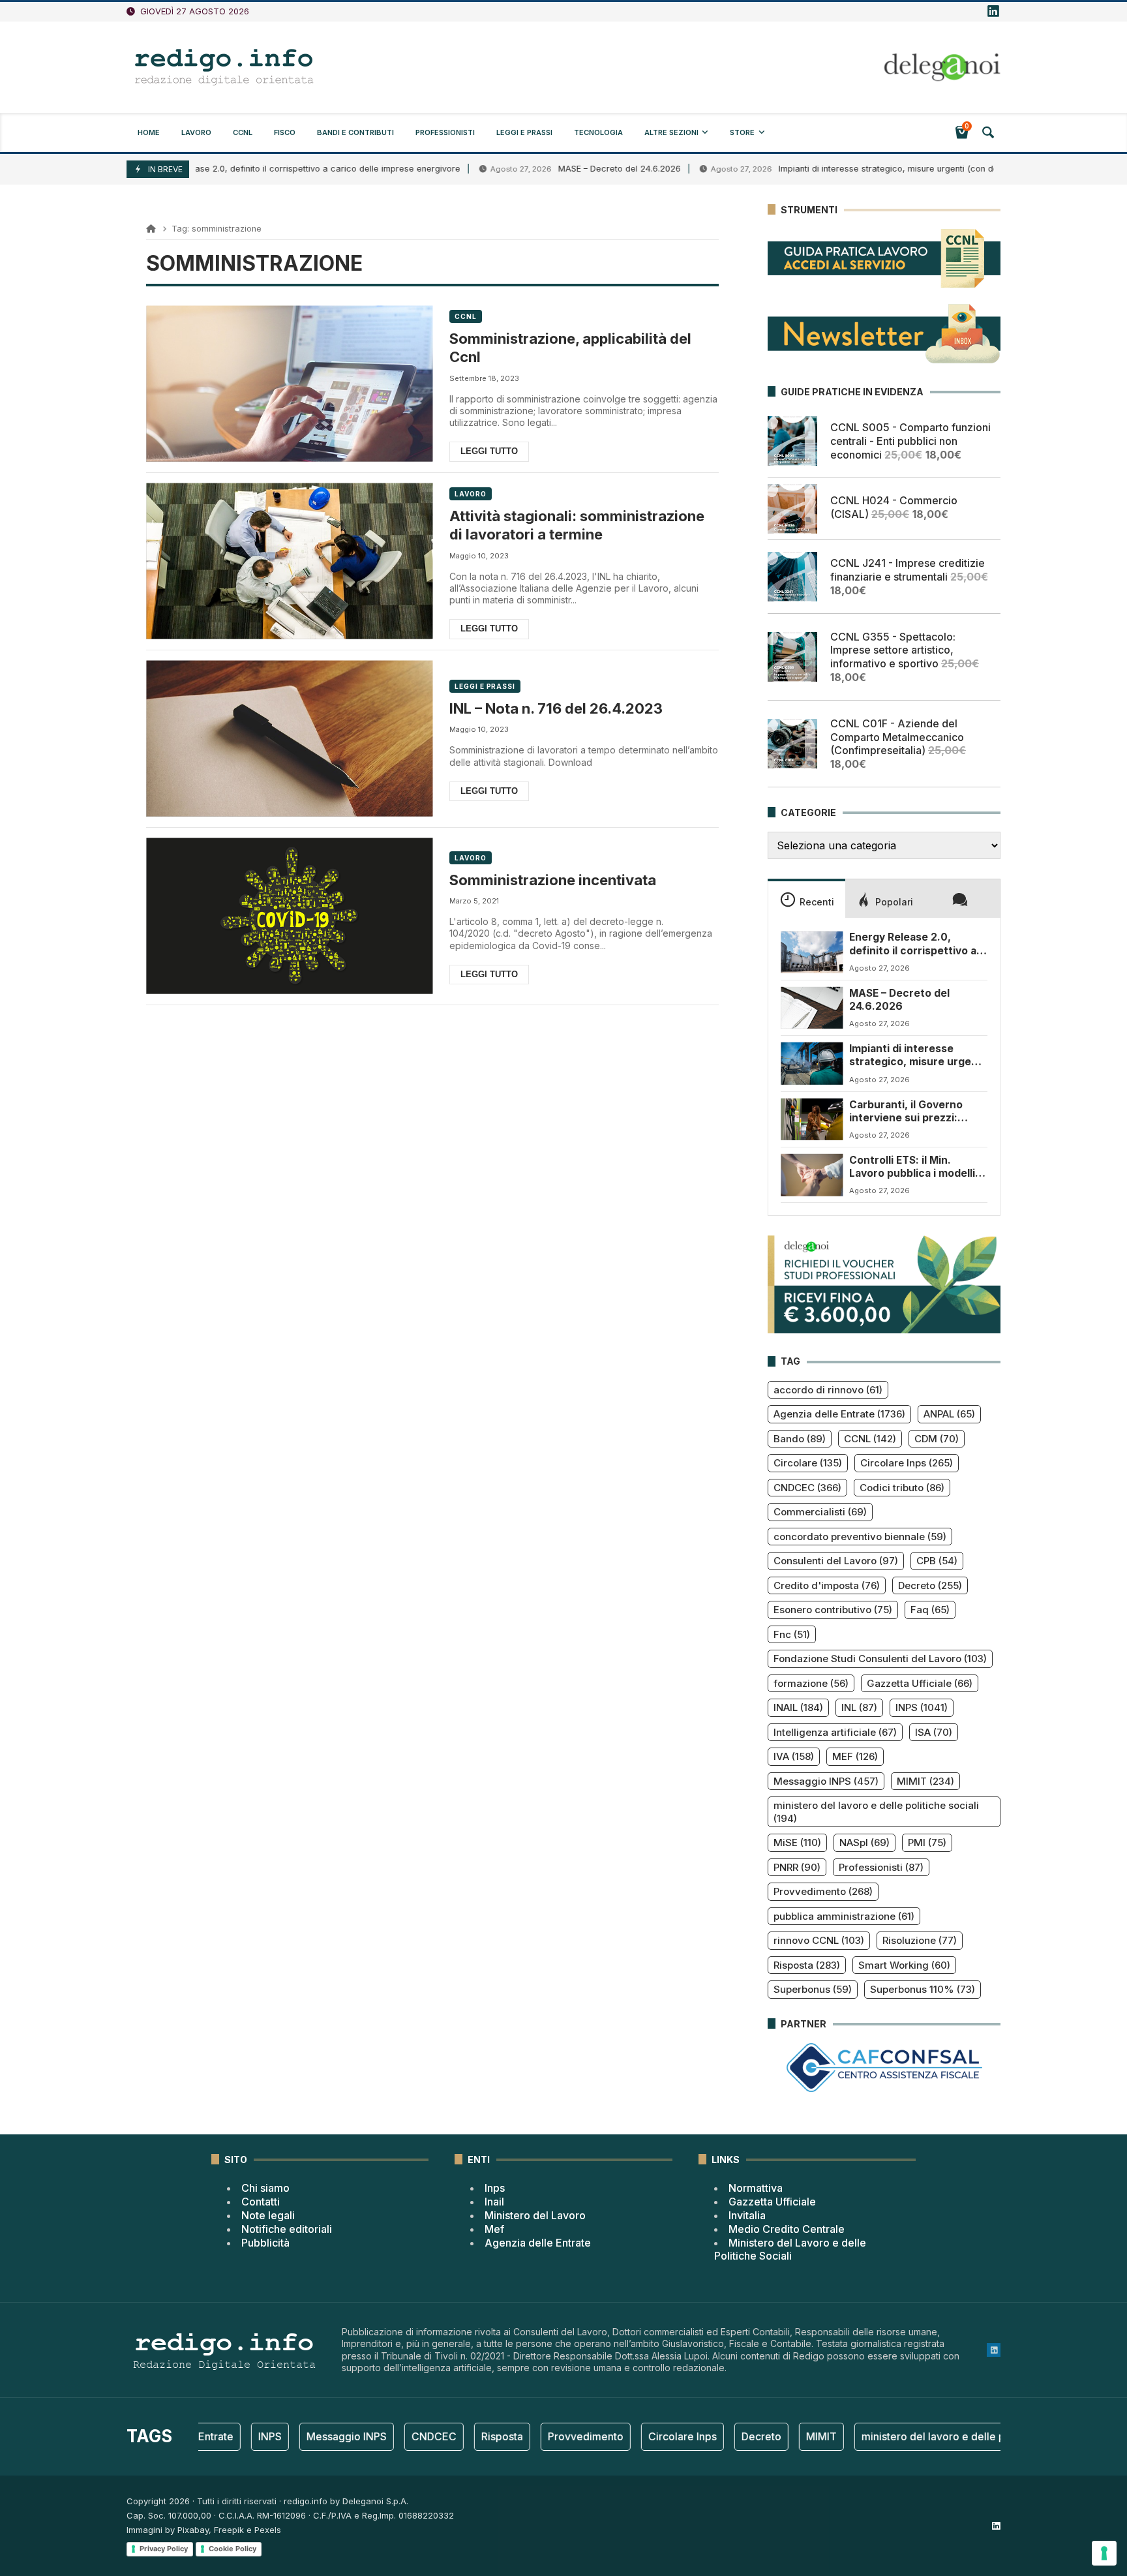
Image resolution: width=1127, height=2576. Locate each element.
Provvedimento (823, 1891)
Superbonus (813, 1989)
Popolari (894, 902)
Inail (494, 2202)
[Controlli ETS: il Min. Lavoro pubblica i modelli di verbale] (812, 1175)
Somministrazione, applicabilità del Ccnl (570, 348)
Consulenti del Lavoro (836, 1561)
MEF (855, 1756)
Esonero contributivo (833, 1610)
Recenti (817, 902)
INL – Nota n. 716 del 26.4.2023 (556, 708)
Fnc (792, 1634)
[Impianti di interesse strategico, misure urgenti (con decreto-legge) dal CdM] (812, 1063)
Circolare (808, 1463)
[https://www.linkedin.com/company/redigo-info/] (993, 12)
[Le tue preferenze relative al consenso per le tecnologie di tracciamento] (1104, 2553)
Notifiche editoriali (287, 2229)
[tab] (806, 898)
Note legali (268, 2215)
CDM (937, 1439)
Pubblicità (265, 2243)
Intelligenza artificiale (835, 1732)
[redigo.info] (224, 67)
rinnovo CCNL (819, 1940)
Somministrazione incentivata (553, 880)
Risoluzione (920, 1940)
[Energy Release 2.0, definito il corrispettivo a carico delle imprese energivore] (812, 952)
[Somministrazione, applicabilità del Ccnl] (289, 384)
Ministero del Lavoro (535, 2215)
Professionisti (881, 1867)
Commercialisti (820, 1512)
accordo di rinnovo (828, 1390)
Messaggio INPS (826, 1781)
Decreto (930, 1585)
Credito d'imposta (827, 1585)
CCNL (466, 316)
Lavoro (470, 494)
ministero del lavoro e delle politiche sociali (876, 1812)
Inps (495, 2188)
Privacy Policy (164, 2549)
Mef (494, 2229)
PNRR (797, 1867)
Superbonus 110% (923, 1989)
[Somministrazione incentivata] (289, 916)
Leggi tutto (489, 451)
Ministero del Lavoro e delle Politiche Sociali (790, 2250)
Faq (930, 1610)
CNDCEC (807, 1488)
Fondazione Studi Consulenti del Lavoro (880, 1659)
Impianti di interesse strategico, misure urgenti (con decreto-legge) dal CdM (858, 169)
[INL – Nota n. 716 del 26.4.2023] (289, 739)
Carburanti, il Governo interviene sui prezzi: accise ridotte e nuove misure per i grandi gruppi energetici (915, 1112)
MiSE (797, 1842)
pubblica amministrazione (844, 1916)
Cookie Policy (233, 2549)
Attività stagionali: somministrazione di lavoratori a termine (577, 525)
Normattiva (756, 2188)
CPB (937, 1561)
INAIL (798, 1707)
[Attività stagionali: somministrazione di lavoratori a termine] (289, 561)
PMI (927, 1842)
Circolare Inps (907, 1463)
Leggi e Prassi (485, 686)
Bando (800, 1439)
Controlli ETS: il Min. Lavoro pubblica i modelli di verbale (918, 1167)
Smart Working (904, 1965)
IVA (794, 1756)
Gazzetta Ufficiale (920, 1683)
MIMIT (925, 1781)
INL (859, 1707)
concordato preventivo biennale (860, 1537)
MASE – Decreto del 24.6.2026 (545, 169)
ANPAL (949, 1414)
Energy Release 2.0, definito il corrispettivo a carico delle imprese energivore (230, 169)
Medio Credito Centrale (787, 2229)
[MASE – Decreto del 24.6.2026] (812, 1008)
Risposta (807, 1965)
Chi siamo (265, 2188)
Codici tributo (902, 1488)
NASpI (864, 1842)
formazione (811, 1683)
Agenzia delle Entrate (839, 1414)
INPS (922, 1707)
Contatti (261, 2202)
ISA (934, 1732)
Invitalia (747, 2215)
